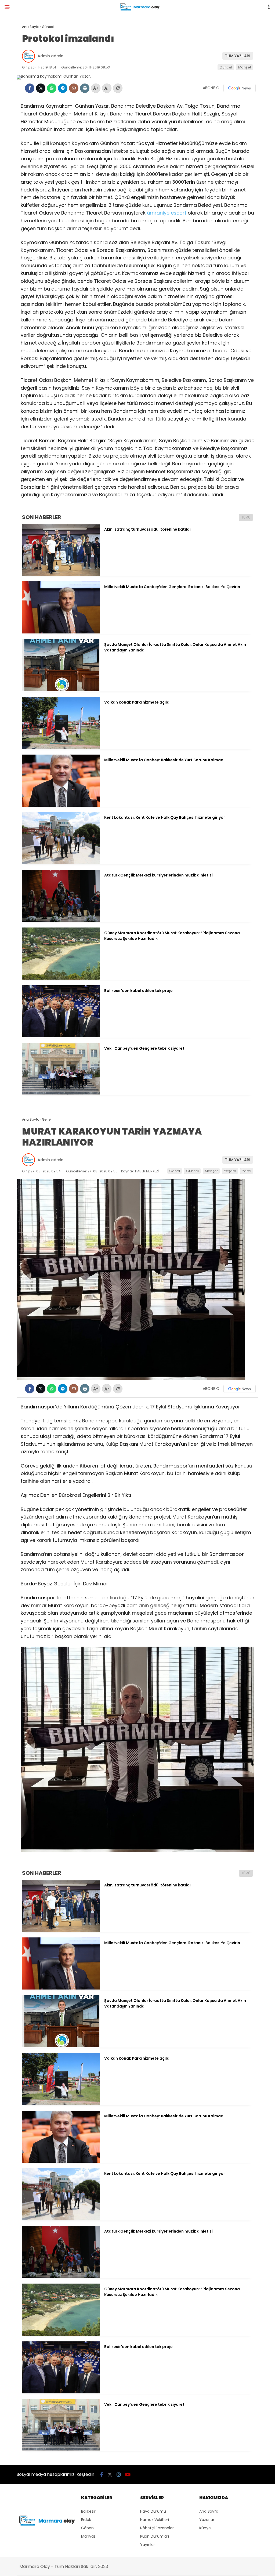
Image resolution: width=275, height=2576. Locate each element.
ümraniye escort (167, 213)
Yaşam (230, 1171)
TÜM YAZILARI (238, 56)
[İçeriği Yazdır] (85, 88)
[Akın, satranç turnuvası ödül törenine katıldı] (61, 575)
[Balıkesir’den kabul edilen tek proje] (61, 1036)
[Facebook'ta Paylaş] (30, 88)
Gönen (87, 2528)
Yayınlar (148, 2545)
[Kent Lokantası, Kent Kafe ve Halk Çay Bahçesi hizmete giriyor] (61, 863)
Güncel (226, 67)
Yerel (247, 1171)
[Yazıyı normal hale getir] (118, 88)
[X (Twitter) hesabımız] (110, 2475)
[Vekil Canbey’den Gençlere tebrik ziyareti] (61, 1094)
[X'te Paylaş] (41, 88)
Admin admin (50, 56)
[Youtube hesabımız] (128, 2475)
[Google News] (240, 88)
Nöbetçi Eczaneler (157, 2528)
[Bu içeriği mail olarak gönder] (74, 88)
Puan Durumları (155, 2536)
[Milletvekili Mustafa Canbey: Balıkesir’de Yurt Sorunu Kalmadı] (61, 805)
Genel (175, 1171)
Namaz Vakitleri (155, 2520)
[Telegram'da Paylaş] (63, 88)
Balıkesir (88, 2511)
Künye (205, 2528)
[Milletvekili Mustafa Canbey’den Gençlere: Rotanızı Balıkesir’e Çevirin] (61, 632)
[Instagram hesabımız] (119, 2475)
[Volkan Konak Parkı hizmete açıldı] (61, 748)
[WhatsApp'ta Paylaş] (52, 88)
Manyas (88, 2536)
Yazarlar (207, 2520)
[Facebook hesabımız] (102, 2475)
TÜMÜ (246, 517)
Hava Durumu (153, 2511)
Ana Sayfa (209, 2511)
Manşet (245, 67)
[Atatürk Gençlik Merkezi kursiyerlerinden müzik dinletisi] (61, 921)
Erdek (86, 2520)
